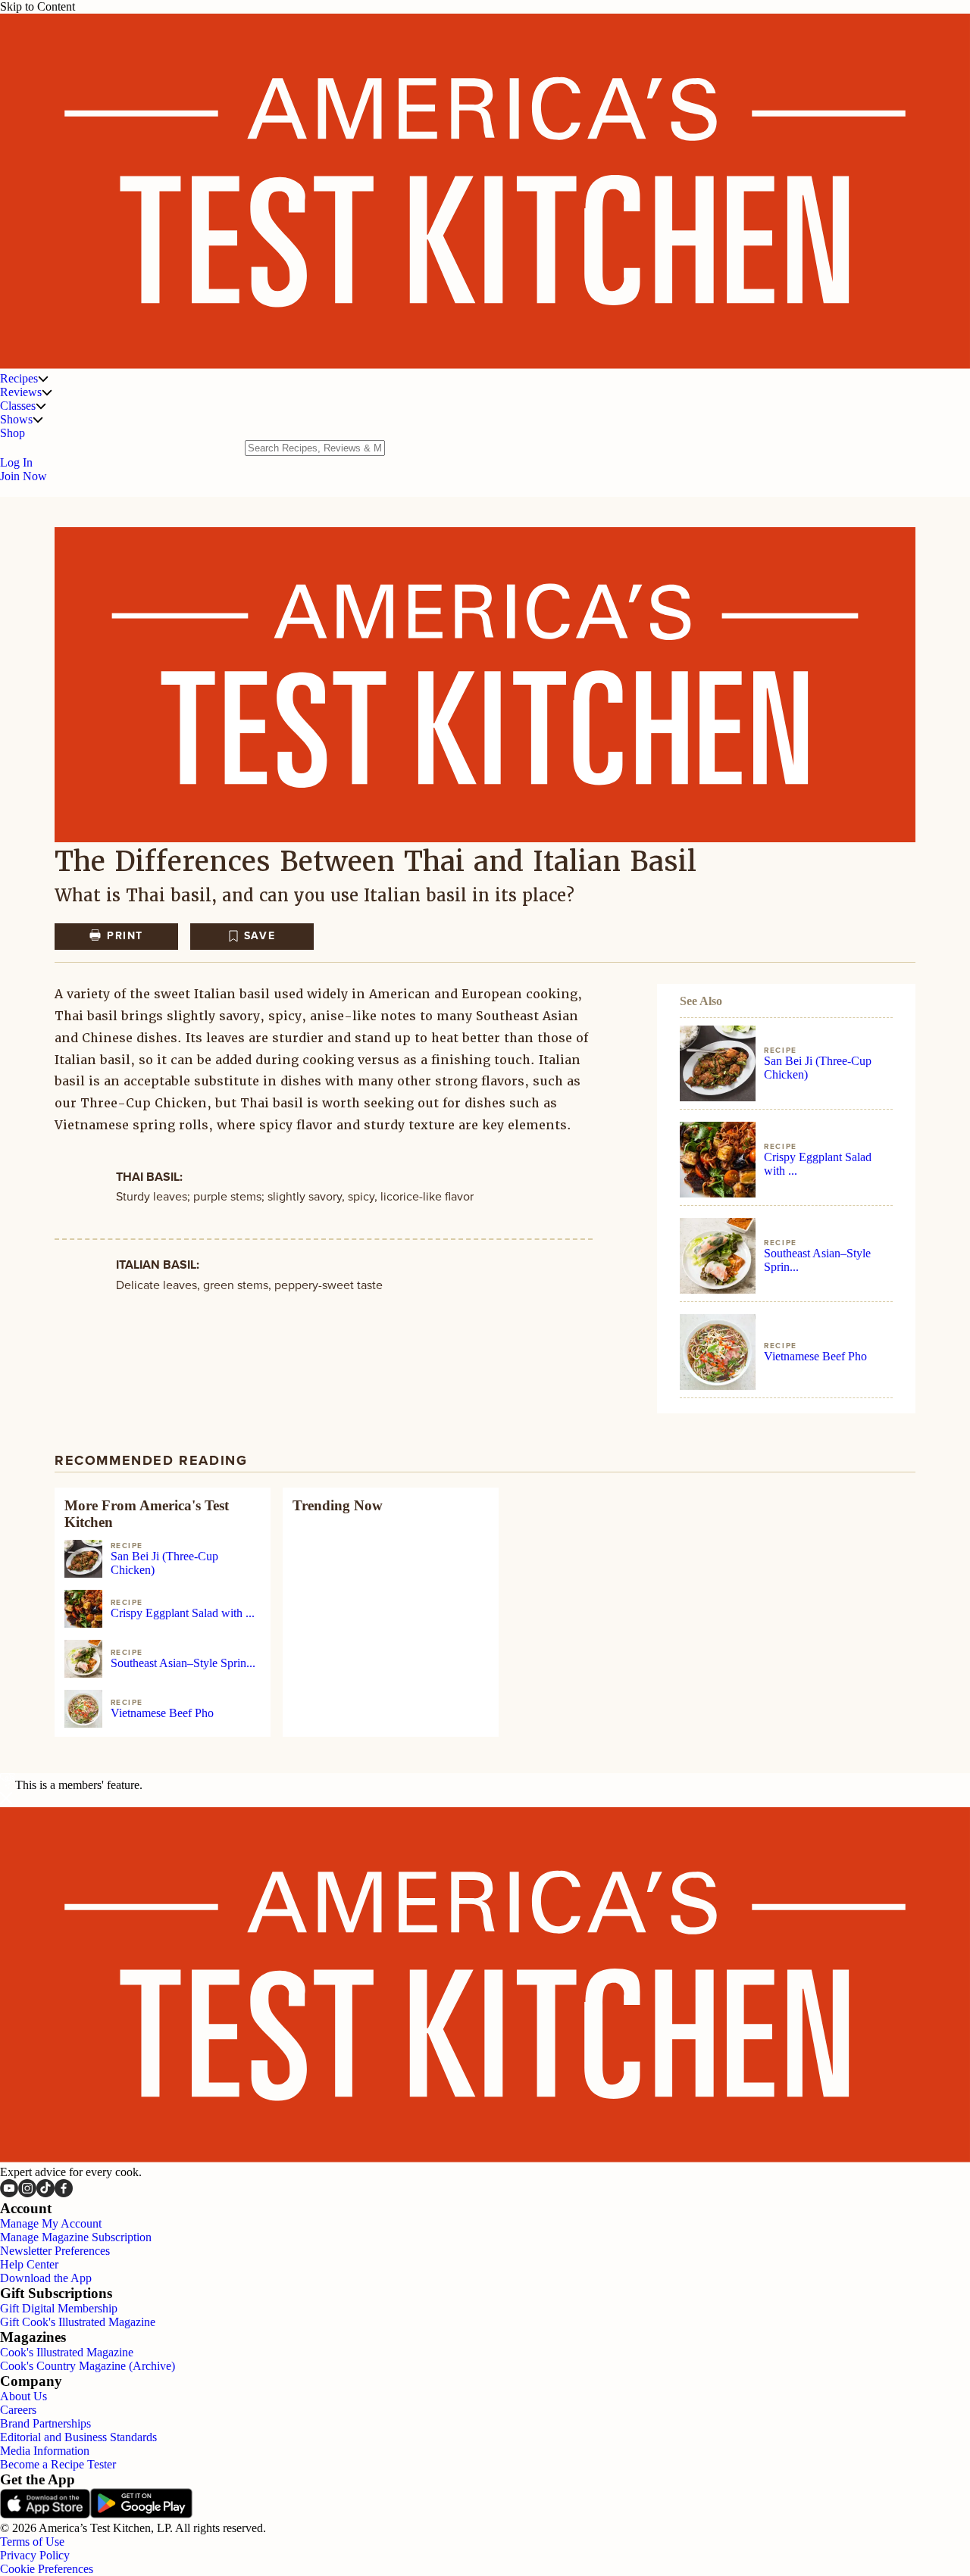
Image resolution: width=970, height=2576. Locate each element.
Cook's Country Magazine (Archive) (88, 2366)
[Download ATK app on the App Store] (45, 2514)
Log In (16, 462)
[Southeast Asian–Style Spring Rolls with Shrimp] (718, 1256)
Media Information (45, 2451)
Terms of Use (32, 2542)
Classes (18, 406)
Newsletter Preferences (55, 2251)
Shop (13, 433)
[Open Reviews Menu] (47, 392)
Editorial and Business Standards (78, 2437)
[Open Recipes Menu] (43, 379)
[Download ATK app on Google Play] (141, 2514)
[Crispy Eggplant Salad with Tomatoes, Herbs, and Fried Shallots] (718, 1160)
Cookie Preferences (47, 2569)
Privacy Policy (35, 2555)
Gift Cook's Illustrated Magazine (78, 2322)
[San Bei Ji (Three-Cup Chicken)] (718, 1063)
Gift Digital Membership (59, 2308)
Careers (18, 2410)
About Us (23, 2396)
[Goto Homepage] (485, 365)
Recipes (19, 378)
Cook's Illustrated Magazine (67, 2352)
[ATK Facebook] (64, 2193)
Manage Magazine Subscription (76, 2237)
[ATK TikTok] (45, 2193)
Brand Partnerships (45, 2423)
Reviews (21, 392)
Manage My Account (51, 2223)
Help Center (29, 2264)
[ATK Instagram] (27, 2193)
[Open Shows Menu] (38, 420)
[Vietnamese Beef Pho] (718, 1352)
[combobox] (315, 448)
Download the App (46, 2278)
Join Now (23, 476)
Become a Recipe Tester (58, 2464)
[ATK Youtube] (9, 2193)
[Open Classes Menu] (41, 406)
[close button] (6, 1800)
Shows (16, 419)
